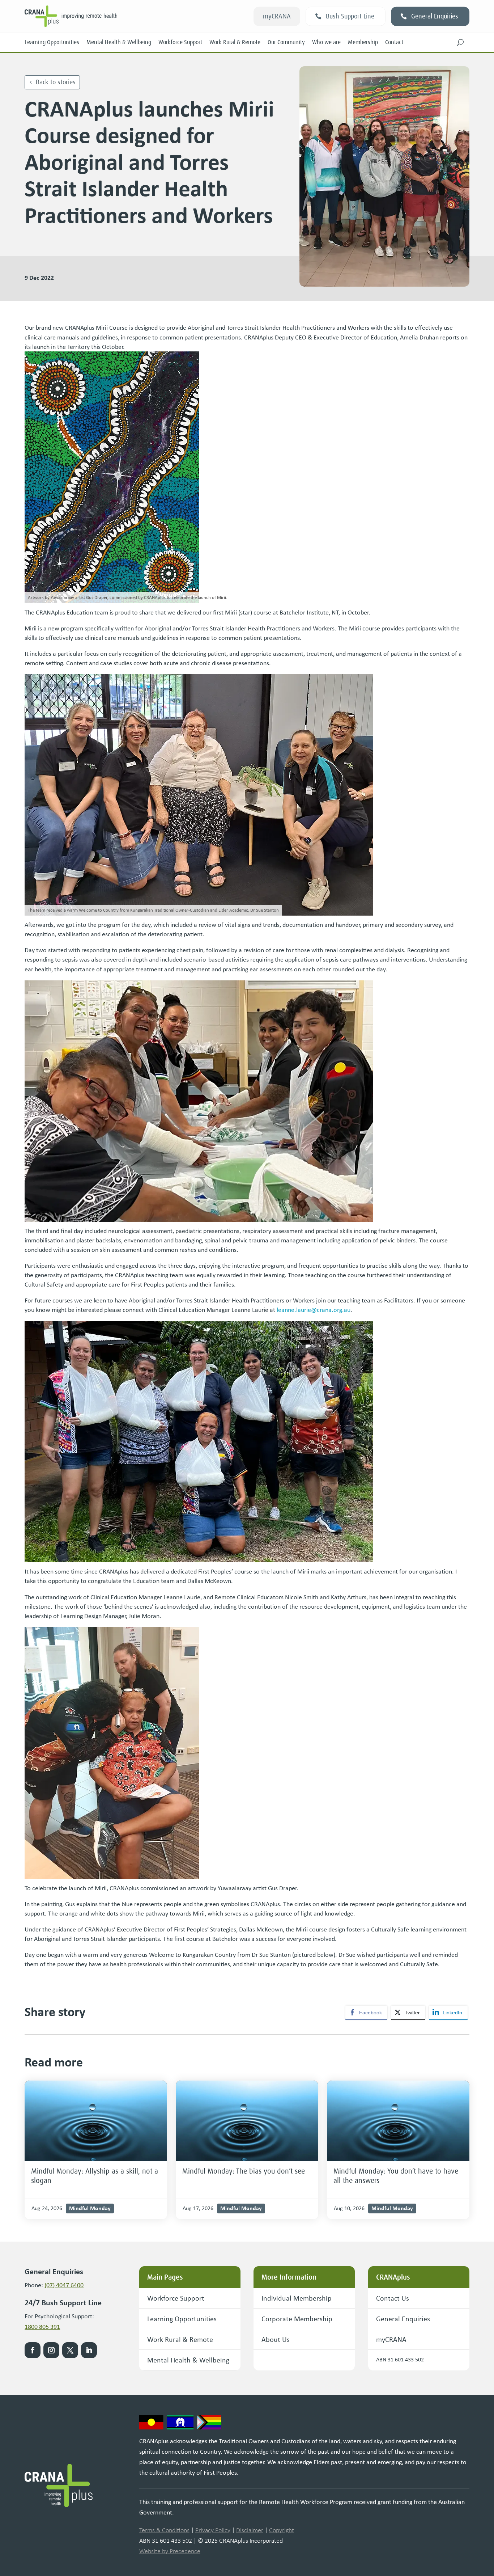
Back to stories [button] (56, 82)
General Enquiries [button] (435, 16)
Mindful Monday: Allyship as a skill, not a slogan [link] (95, 2176)
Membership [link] (363, 42)
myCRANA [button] (277, 16)
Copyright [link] (282, 2530)
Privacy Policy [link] (213, 2530)
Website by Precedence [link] (170, 2551)
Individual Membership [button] (297, 2298)
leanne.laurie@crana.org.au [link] (314, 1310)
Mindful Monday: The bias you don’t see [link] (244, 2171)
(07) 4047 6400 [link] (64, 2285)
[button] (460, 42)
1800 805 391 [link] (42, 2327)
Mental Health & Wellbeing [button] (188, 2360)
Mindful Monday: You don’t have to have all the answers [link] (396, 2176)
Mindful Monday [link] (90, 2208)
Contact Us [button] (393, 2298)
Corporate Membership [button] (297, 2319)
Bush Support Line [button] (350, 16)
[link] (96, 2121)
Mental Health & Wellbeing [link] (119, 42)
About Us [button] (276, 2339)
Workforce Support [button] (176, 2298)
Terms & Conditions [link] (164, 2530)
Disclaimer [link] (250, 2530)
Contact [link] (394, 42)
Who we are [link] (326, 42)
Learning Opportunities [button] (182, 2319)
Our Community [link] (286, 42)
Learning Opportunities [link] (52, 42)
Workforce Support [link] (180, 42)
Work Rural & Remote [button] (180, 2339)
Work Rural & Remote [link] (235, 42)
